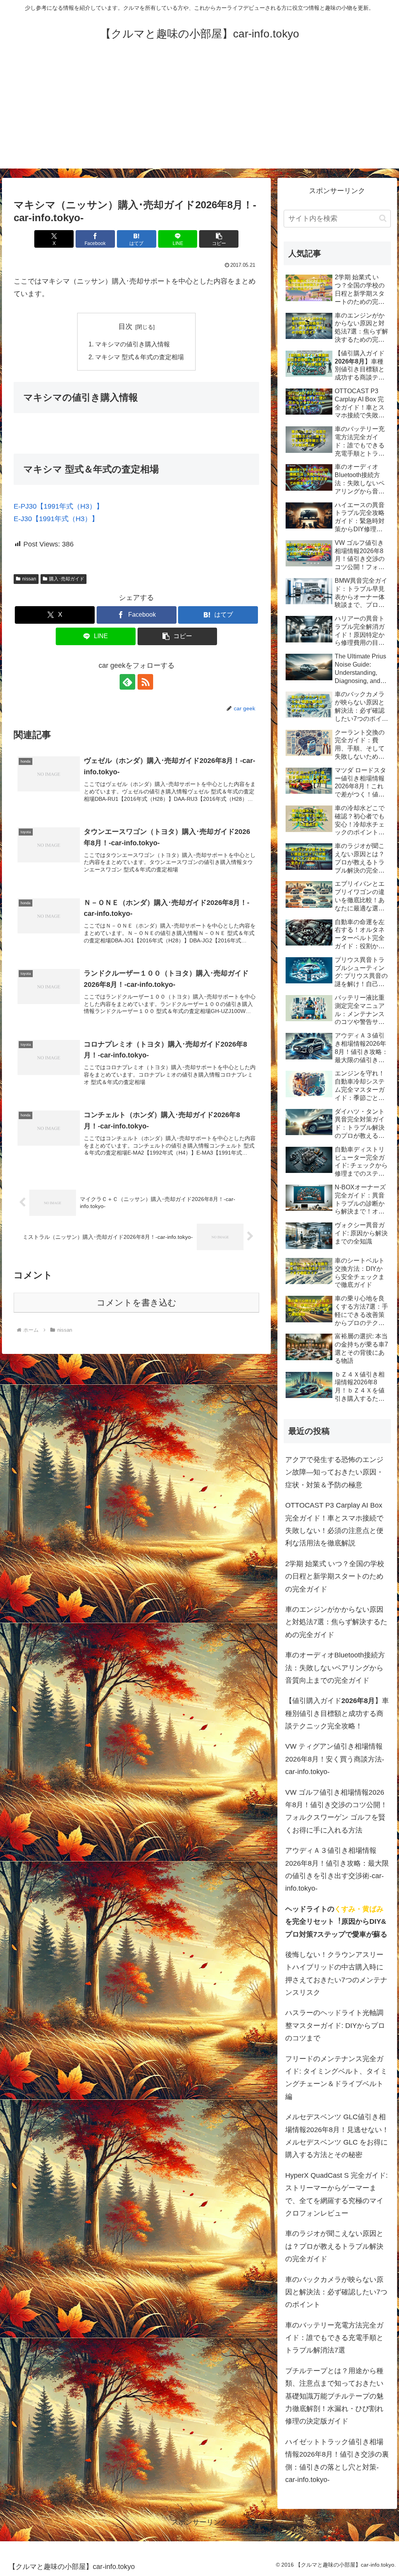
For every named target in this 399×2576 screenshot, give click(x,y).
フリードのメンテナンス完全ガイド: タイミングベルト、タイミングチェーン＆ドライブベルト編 (336, 2078)
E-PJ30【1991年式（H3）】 (58, 506)
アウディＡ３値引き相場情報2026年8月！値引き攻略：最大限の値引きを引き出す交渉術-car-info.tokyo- (337, 1869)
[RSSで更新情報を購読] (145, 682)
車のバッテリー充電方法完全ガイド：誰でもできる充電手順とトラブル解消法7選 (334, 2338)
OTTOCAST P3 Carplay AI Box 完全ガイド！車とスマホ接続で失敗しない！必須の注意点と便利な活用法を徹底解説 (334, 1524)
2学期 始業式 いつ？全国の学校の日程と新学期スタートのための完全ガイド (335, 1576)
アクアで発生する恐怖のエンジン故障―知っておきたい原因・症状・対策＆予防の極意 (334, 1472)
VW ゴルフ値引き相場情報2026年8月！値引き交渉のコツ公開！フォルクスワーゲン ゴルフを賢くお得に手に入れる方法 (336, 1811)
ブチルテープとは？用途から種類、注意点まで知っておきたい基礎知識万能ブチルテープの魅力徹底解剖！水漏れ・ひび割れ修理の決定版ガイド (334, 2396)
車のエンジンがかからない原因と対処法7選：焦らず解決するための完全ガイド (336, 1622)
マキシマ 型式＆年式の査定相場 (139, 357)
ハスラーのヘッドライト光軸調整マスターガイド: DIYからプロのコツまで (335, 2025)
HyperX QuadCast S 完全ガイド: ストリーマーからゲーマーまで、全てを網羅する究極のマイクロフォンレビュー (336, 2194)
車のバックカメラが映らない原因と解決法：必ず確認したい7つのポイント (336, 2292)
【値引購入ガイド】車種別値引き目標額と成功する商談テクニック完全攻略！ (337, 1713)
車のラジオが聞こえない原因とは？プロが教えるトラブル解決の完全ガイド (334, 2246)
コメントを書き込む (137, 1303)
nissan (29, 579)
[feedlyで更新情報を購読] (127, 682)
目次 (125, 326)
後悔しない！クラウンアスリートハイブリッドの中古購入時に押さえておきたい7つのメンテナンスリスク (336, 1974)
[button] (219, 239)
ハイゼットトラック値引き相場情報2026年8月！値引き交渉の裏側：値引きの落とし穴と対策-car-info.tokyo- (337, 2461)
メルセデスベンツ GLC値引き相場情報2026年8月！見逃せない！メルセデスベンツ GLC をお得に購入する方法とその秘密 (337, 2136)
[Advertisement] (199, 114)
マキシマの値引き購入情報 (132, 344)
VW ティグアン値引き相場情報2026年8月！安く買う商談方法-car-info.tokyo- (335, 1759)
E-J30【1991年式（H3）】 (56, 519)
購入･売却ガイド (67, 579)
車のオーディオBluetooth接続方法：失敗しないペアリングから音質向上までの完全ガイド (335, 1668)
